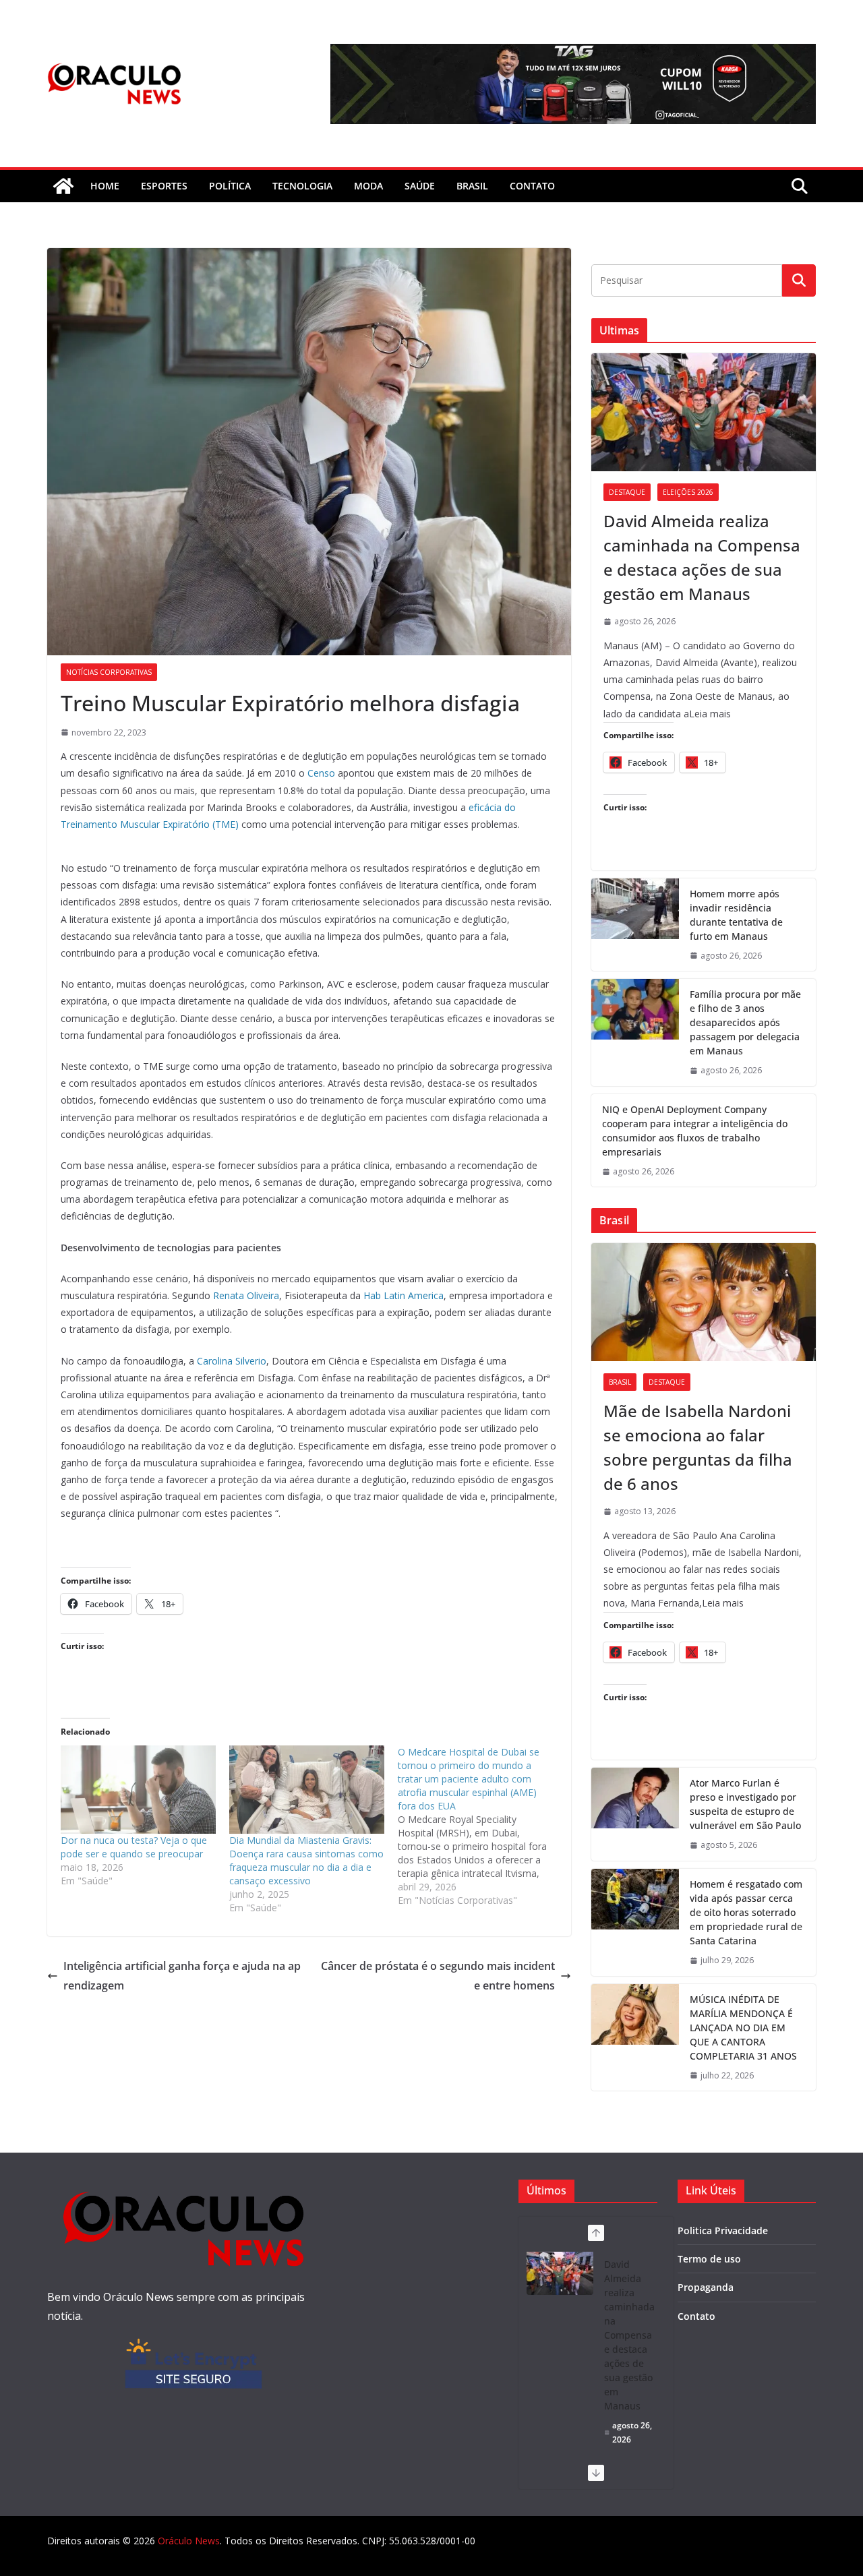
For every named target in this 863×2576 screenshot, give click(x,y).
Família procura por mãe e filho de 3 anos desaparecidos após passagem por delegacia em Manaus (745, 1022)
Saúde (420, 186)
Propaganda (706, 2287)
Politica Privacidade (723, 2230)
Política (230, 186)
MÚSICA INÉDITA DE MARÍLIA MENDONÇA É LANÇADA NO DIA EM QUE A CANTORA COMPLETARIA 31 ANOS (743, 2028)
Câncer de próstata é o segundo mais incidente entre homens (438, 1976)
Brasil (472, 186)
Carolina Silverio (232, 1361)
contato (532, 186)
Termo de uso (709, 2259)
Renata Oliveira (246, 1295)
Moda (368, 186)
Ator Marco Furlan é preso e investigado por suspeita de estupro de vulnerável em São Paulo (745, 1804)
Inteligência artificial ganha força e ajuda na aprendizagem (182, 1976)
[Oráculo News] (63, 186)
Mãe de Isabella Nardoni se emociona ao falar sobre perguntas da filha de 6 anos (698, 1447)
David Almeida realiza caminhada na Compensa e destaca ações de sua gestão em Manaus (702, 557)
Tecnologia (302, 186)
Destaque (627, 492)
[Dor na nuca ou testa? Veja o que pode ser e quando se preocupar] (138, 1790)
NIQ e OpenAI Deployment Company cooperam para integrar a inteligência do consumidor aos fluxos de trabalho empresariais (695, 1131)
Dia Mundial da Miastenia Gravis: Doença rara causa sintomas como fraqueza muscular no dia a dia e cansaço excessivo (306, 1860)
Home (105, 186)
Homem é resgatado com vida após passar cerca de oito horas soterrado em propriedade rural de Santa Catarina (746, 1912)
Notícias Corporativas (109, 672)
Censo (321, 773)
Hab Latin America (404, 1295)
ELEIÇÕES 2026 (688, 492)
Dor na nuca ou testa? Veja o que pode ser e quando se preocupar (134, 1847)
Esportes (164, 186)
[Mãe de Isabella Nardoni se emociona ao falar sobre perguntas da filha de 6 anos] (704, 1302)
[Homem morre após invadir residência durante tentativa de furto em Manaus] (635, 925)
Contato (696, 2316)
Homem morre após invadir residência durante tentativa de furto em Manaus (736, 915)
